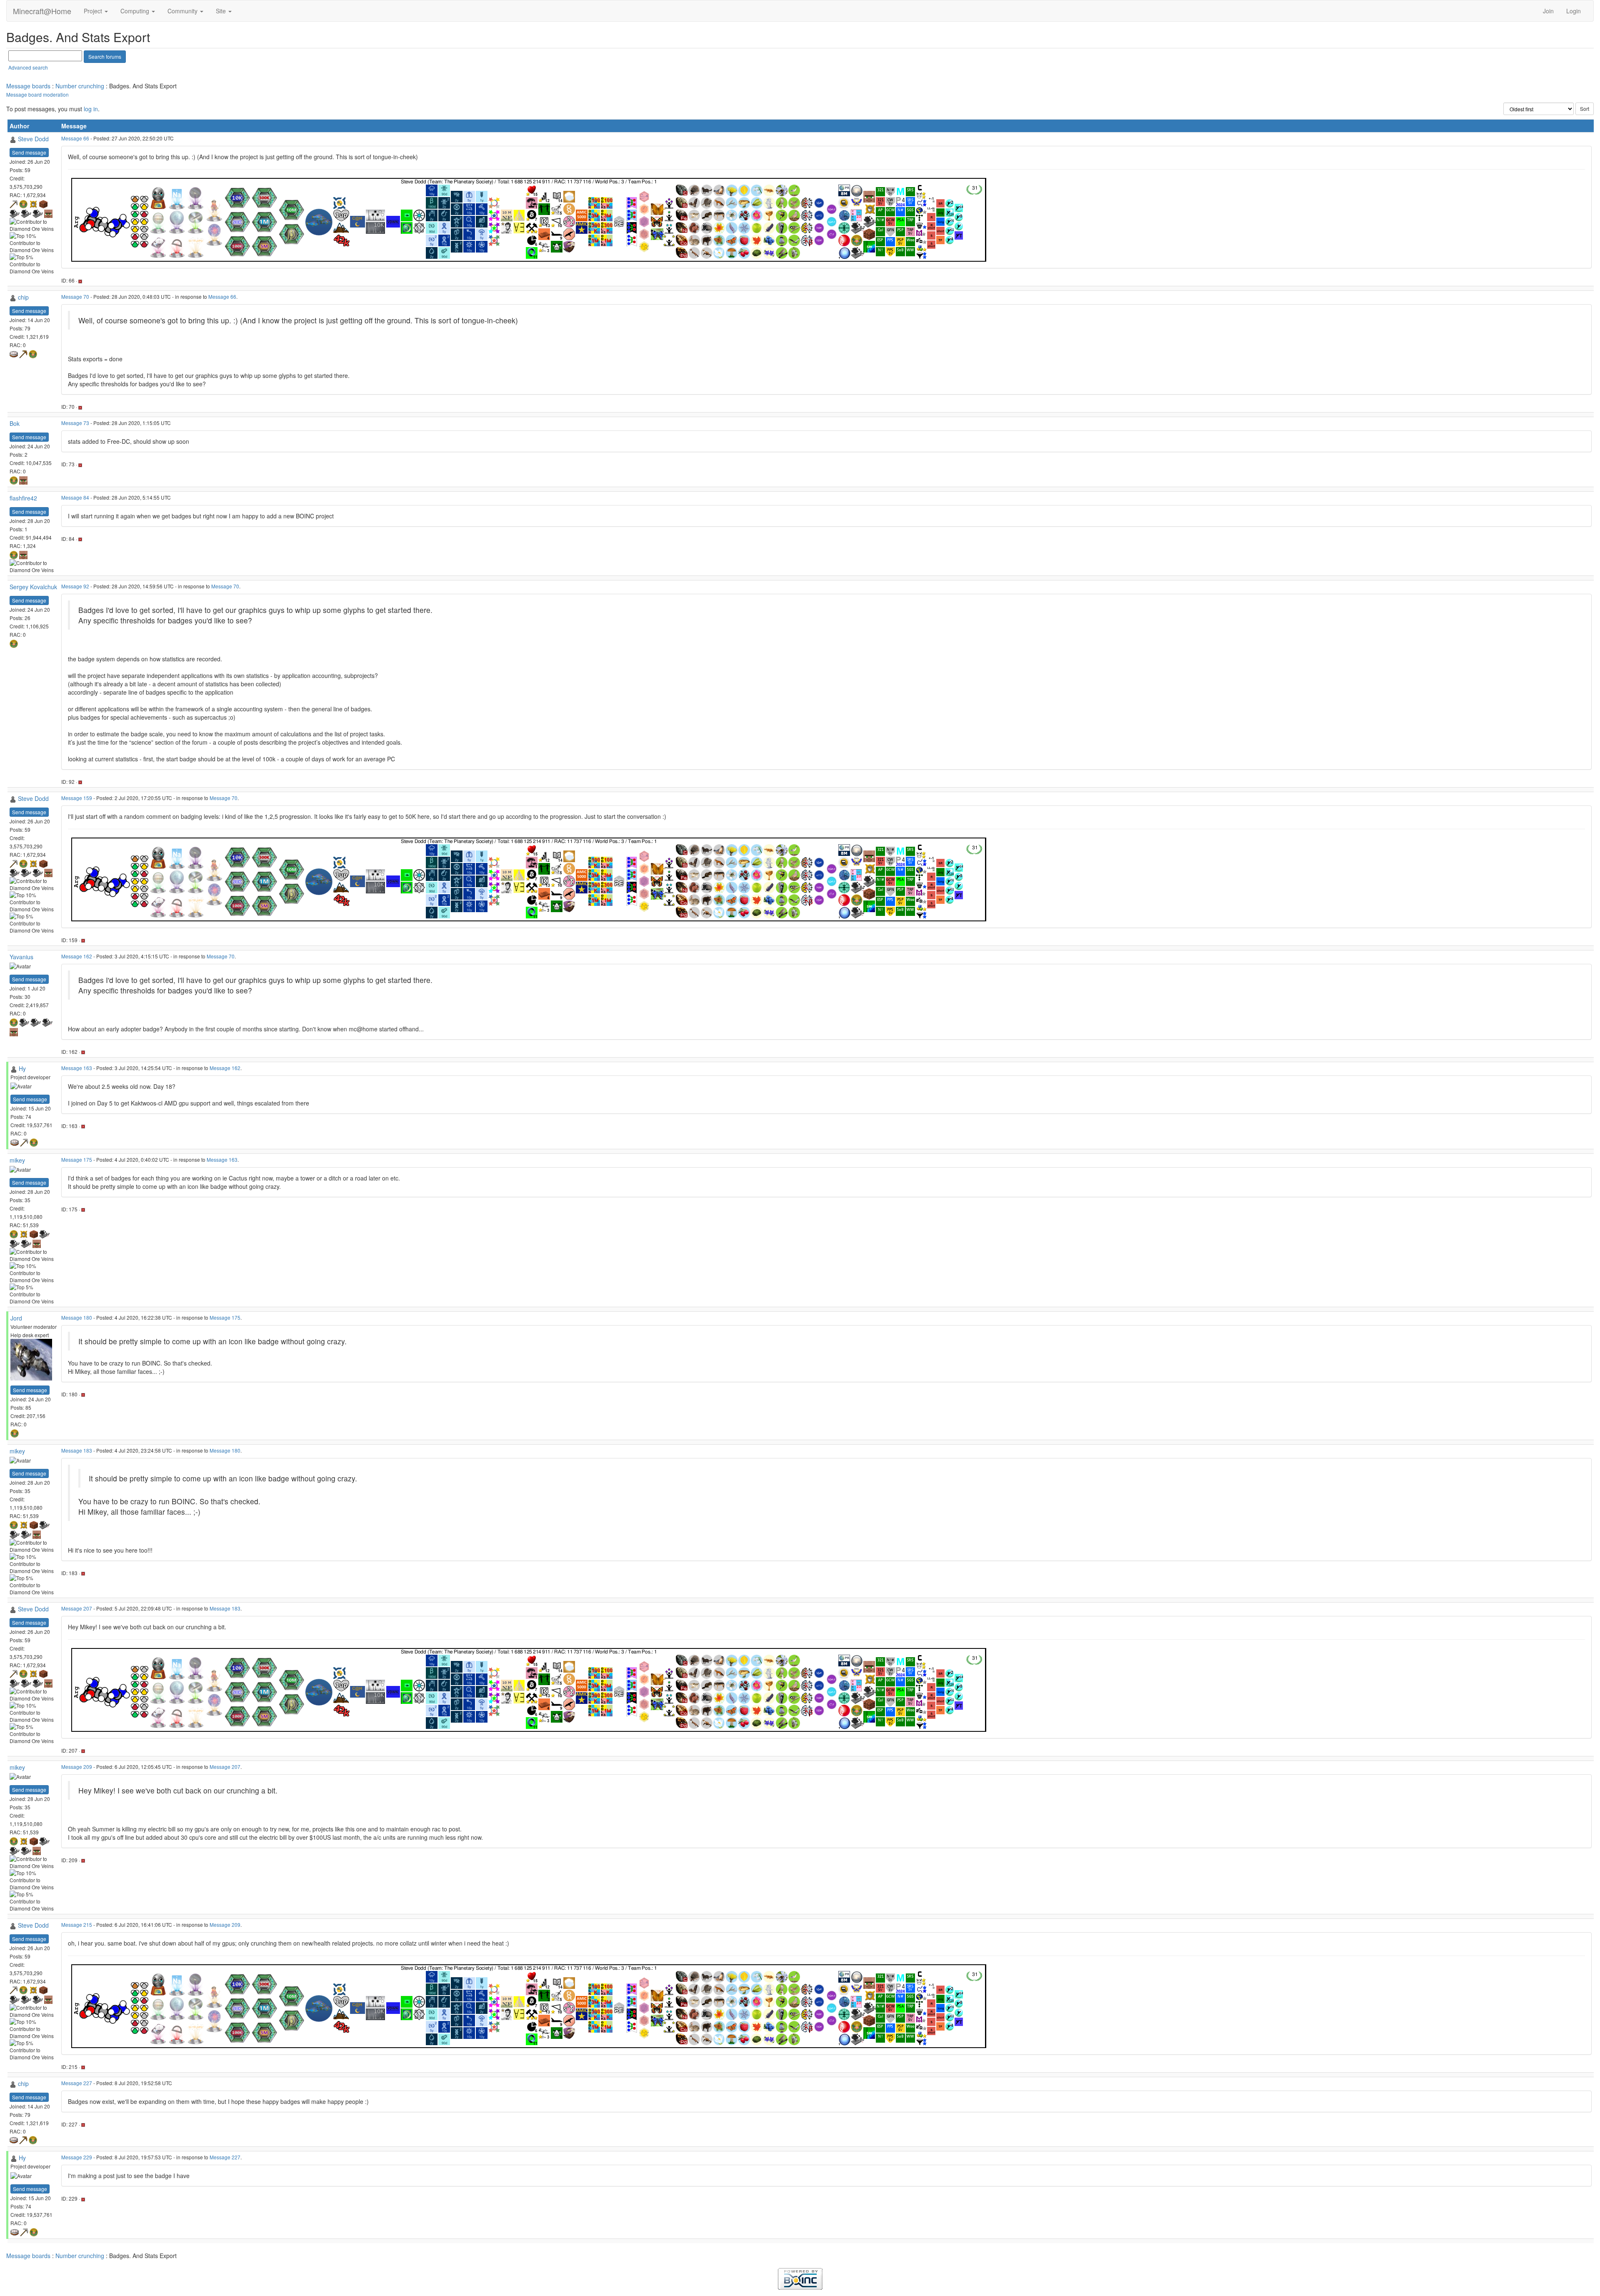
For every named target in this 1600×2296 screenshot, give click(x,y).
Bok (15, 423)
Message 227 (77, 2083)
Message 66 (75, 138)
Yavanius (21, 957)
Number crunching (80, 86)
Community (183, 11)
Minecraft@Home (42, 11)
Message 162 (77, 956)
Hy (22, 1068)
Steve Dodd (33, 139)
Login (1574, 11)
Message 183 (77, 1450)
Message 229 (77, 2157)
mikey (17, 1160)
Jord (16, 1318)
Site (222, 11)
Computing (136, 11)
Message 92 (75, 586)
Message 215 (77, 1925)
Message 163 (77, 1068)
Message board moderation (37, 94)
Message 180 (77, 1317)
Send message (29, 152)
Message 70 (75, 296)
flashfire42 (23, 498)
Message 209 (77, 1767)
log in (91, 109)
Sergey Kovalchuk (33, 587)
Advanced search (28, 67)
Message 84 (75, 497)
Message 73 (75, 423)
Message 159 (77, 798)
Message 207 (77, 1608)
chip (23, 297)
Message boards (28, 86)
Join (1548, 11)
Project (94, 11)
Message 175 (77, 1159)
